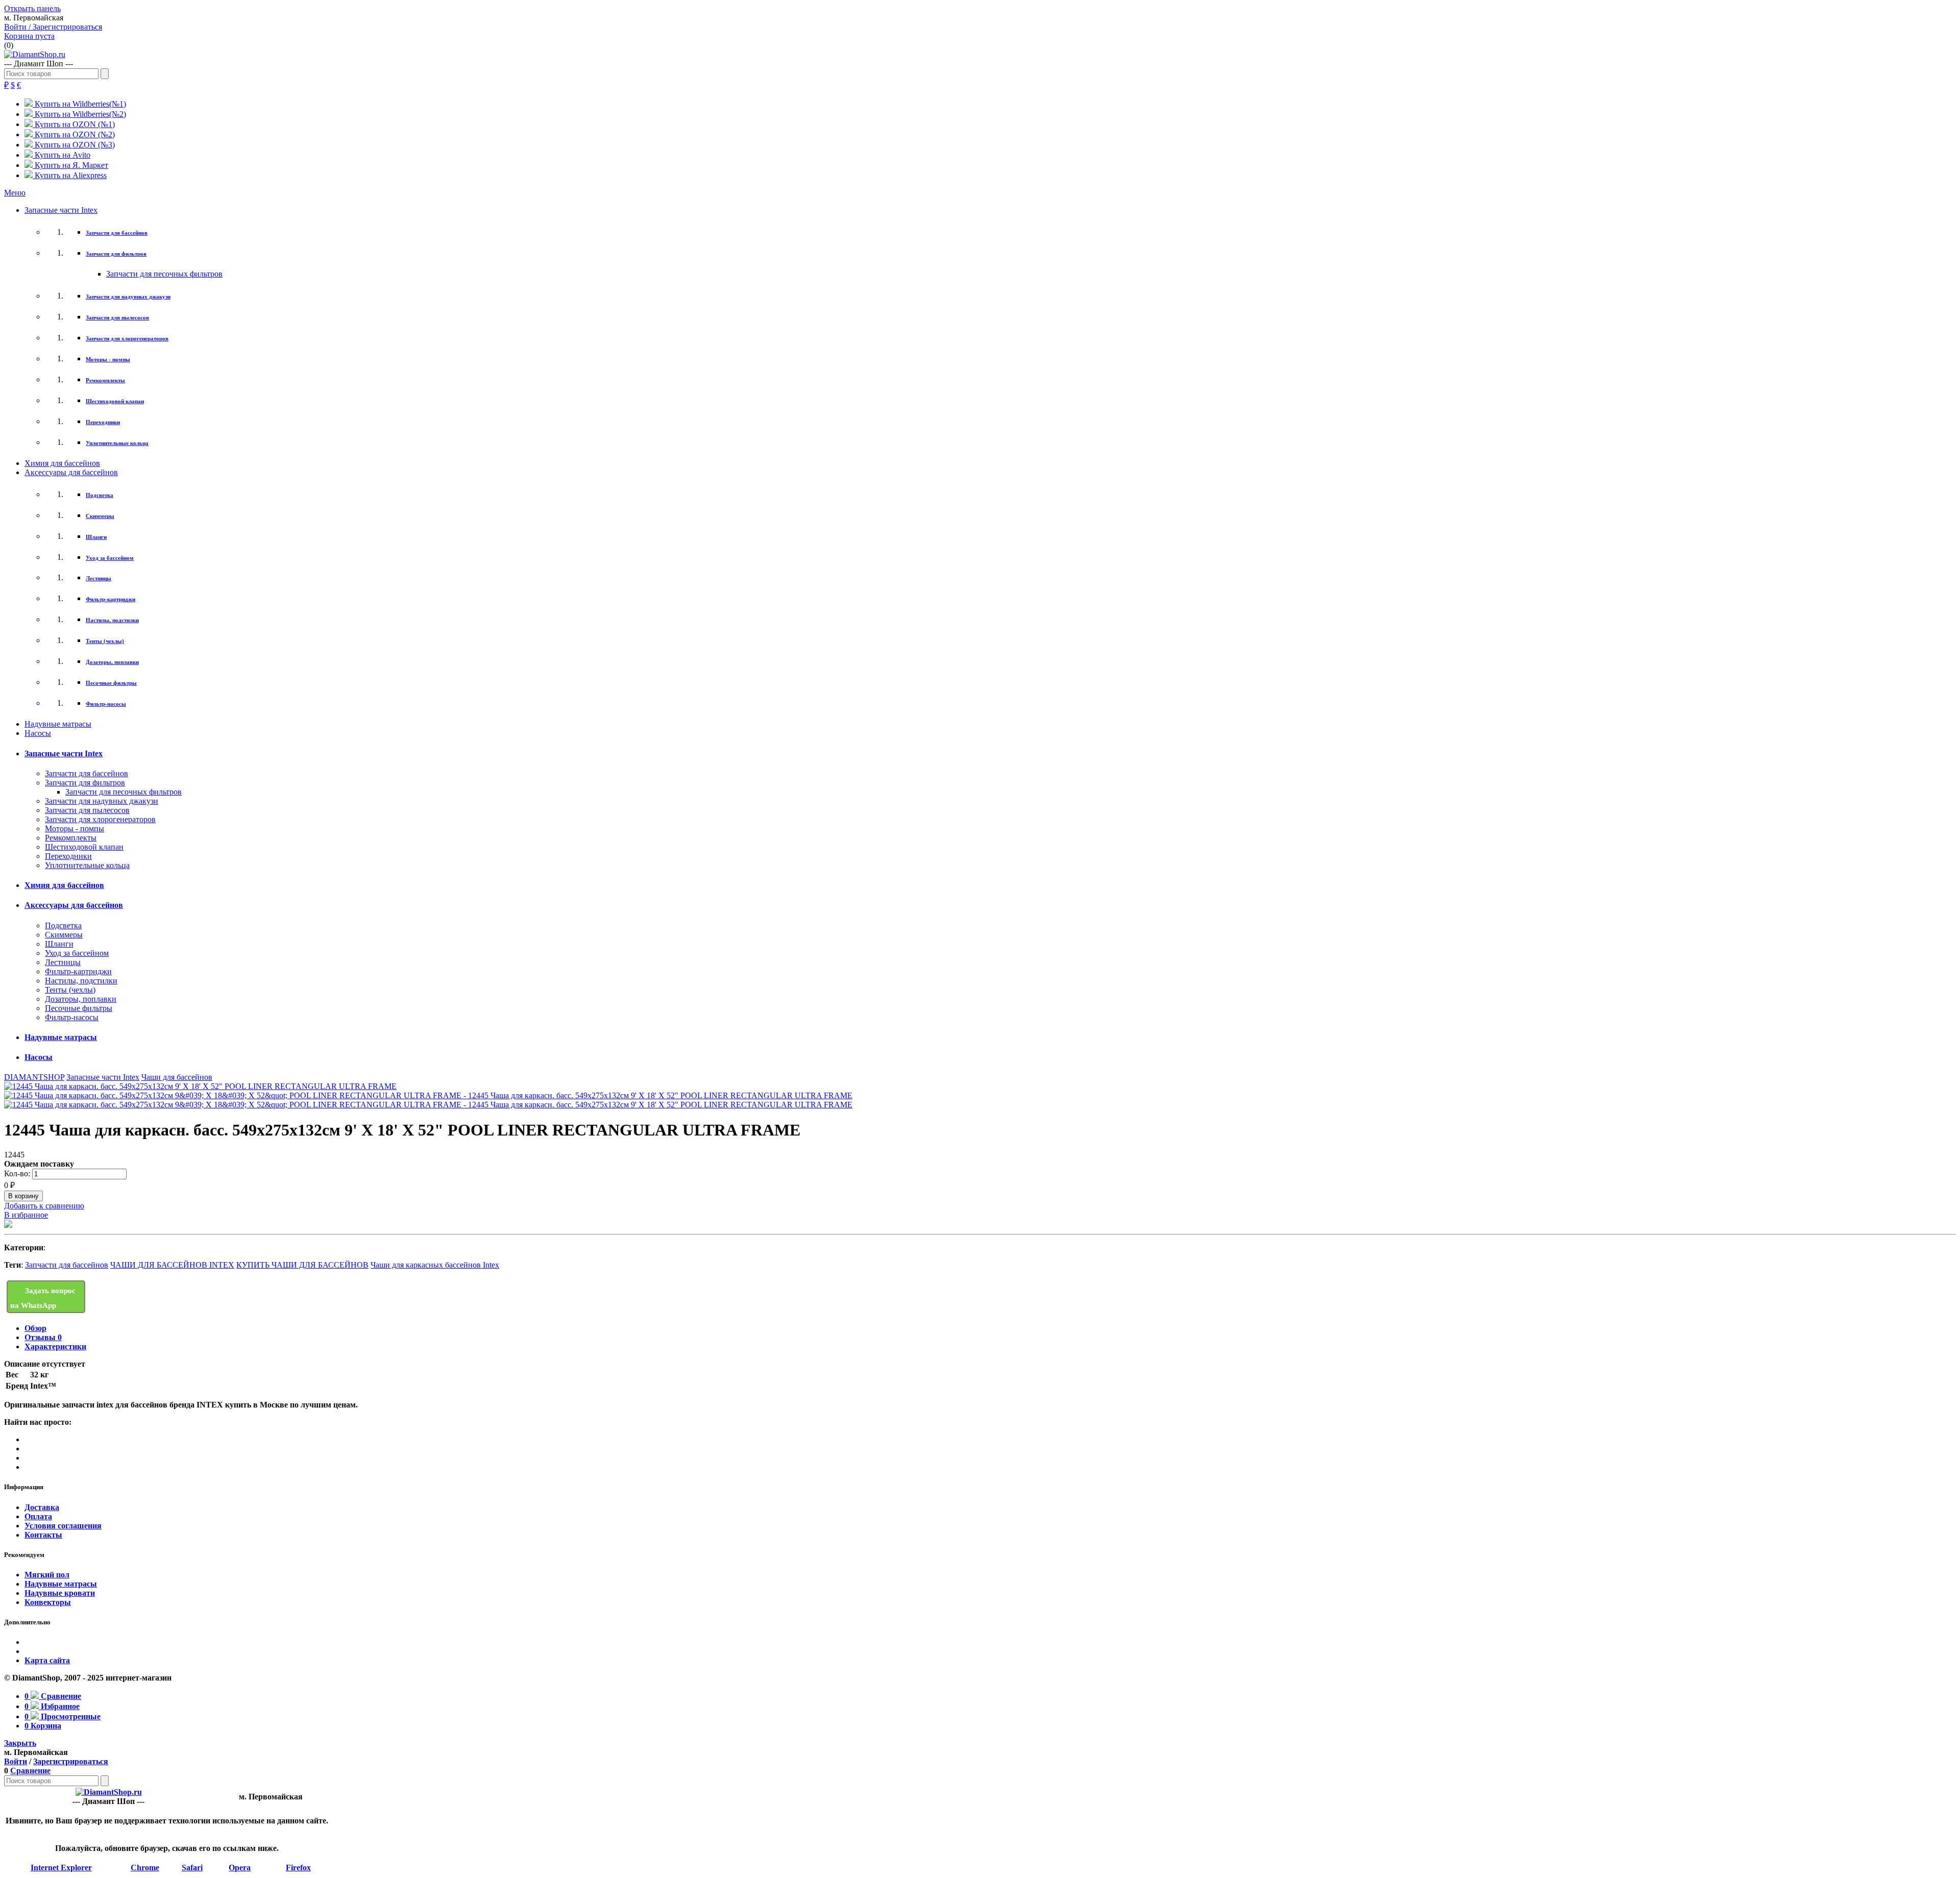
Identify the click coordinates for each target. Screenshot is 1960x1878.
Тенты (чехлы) (105, 641)
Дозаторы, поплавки (112, 662)
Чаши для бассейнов (177, 1077)
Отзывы (43, 1337)
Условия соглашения (63, 1526)
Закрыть (20, 1743)
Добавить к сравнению (44, 1206)
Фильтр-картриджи (111, 599)
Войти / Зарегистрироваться (53, 27)
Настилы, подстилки (112, 620)
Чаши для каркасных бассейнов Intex (435, 1265)
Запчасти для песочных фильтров (164, 274)
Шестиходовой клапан (115, 401)
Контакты (43, 1535)
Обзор (35, 1328)
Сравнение (30, 1771)
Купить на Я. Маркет (70, 165)
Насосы (38, 733)
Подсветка (100, 495)
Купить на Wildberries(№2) (79, 114)
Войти (16, 1761)
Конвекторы (48, 1602)
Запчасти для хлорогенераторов (127, 338)
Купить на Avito (62, 155)
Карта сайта (47, 1660)
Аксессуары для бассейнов (71, 472)
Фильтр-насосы (106, 704)
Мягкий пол (47, 1575)
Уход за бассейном (110, 558)
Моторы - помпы (108, 359)
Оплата (38, 1516)
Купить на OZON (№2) (74, 134)
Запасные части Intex (61, 210)
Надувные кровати (60, 1593)
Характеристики (55, 1346)
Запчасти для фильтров (116, 254)
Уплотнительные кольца (117, 443)
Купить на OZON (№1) (74, 124)
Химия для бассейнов (62, 463)
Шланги (96, 537)
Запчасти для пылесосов (117, 317)
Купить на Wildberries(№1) (79, 104)
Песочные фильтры (111, 683)
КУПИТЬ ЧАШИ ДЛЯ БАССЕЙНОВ (302, 1265)
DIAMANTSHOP (34, 1077)
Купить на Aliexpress (70, 175)
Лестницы (99, 578)
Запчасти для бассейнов (117, 233)
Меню (15, 193)
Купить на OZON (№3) (74, 145)
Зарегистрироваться (71, 1761)
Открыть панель (32, 8)
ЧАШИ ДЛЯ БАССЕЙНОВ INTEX (172, 1265)
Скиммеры (100, 516)
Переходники (103, 422)
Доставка (42, 1507)
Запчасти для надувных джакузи (128, 296)
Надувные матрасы (58, 724)
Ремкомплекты (105, 380)
